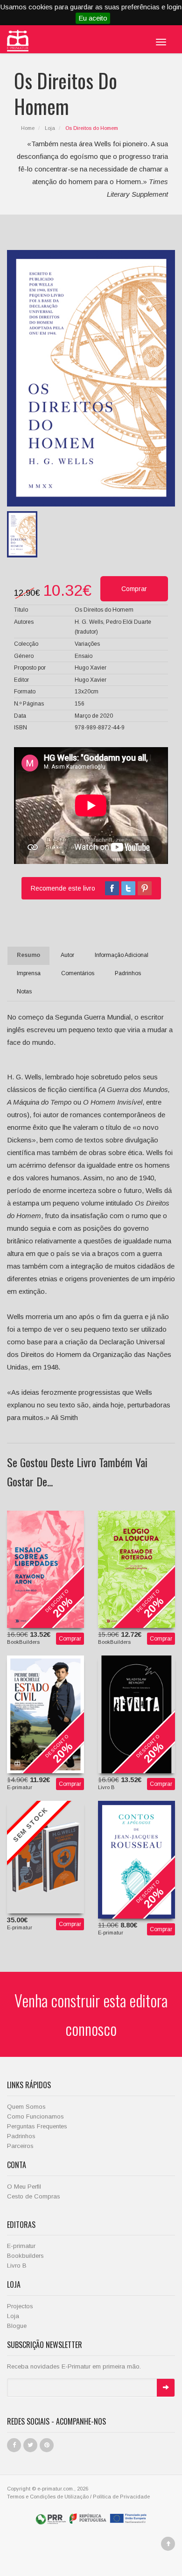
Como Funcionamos (35, 2116)
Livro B (17, 2266)
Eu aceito (93, 18)
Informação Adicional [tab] (122, 955)
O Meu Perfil (24, 2187)
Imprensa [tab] (29, 973)
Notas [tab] (24, 992)
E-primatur (21, 2246)
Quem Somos (26, 2107)
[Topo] (168, 2544)
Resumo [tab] (28, 955)
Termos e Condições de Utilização (48, 2497)
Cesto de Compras (34, 2196)
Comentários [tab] (78, 973)
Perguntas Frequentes (37, 2126)
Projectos (20, 2306)
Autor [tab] (67, 955)
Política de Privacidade (121, 2497)
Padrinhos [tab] (128, 973)
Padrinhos (21, 2136)
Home (28, 128)
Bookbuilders (25, 2256)
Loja (50, 128)
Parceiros (20, 2146)
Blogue (17, 2326)
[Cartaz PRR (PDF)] (91, 2518)
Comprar (70, 1639)
